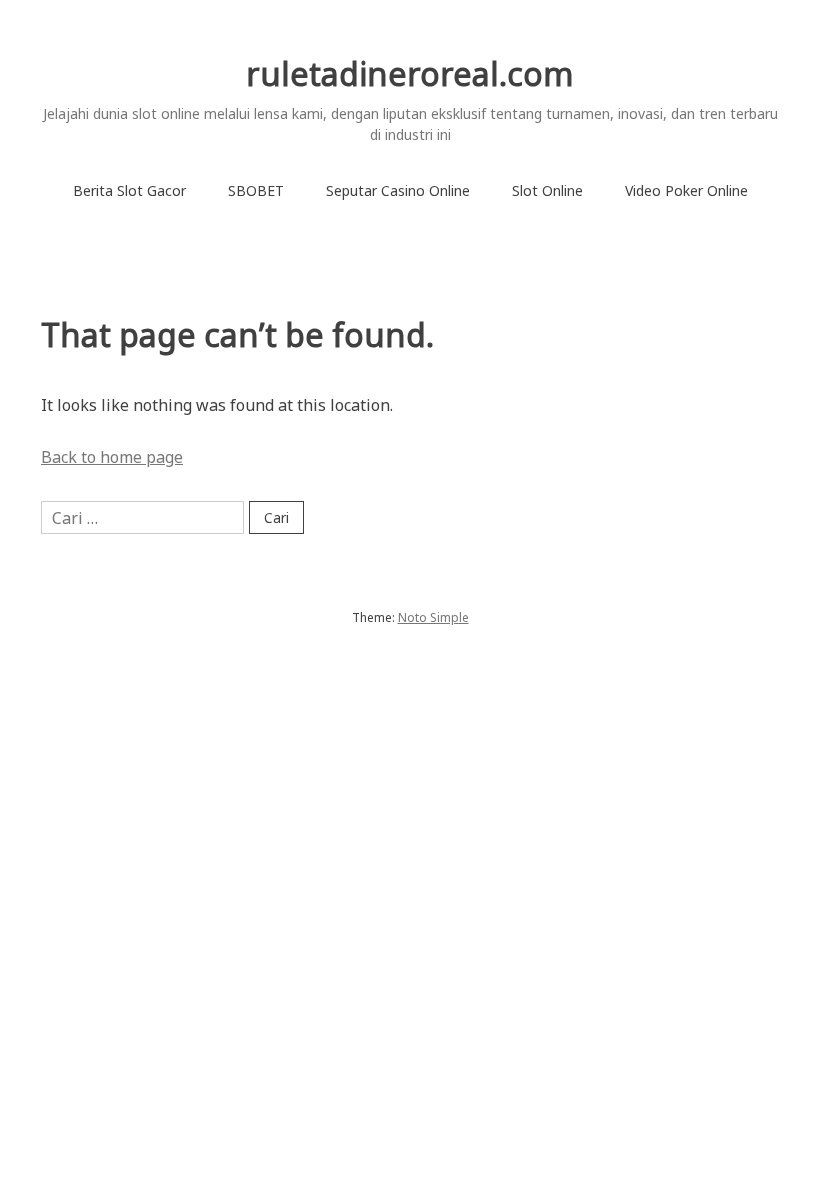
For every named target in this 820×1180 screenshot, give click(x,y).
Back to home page (112, 457)
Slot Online (547, 190)
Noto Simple (433, 617)
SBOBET (256, 190)
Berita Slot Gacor (129, 190)
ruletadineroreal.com (410, 73)
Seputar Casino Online (398, 190)
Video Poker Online (686, 190)
